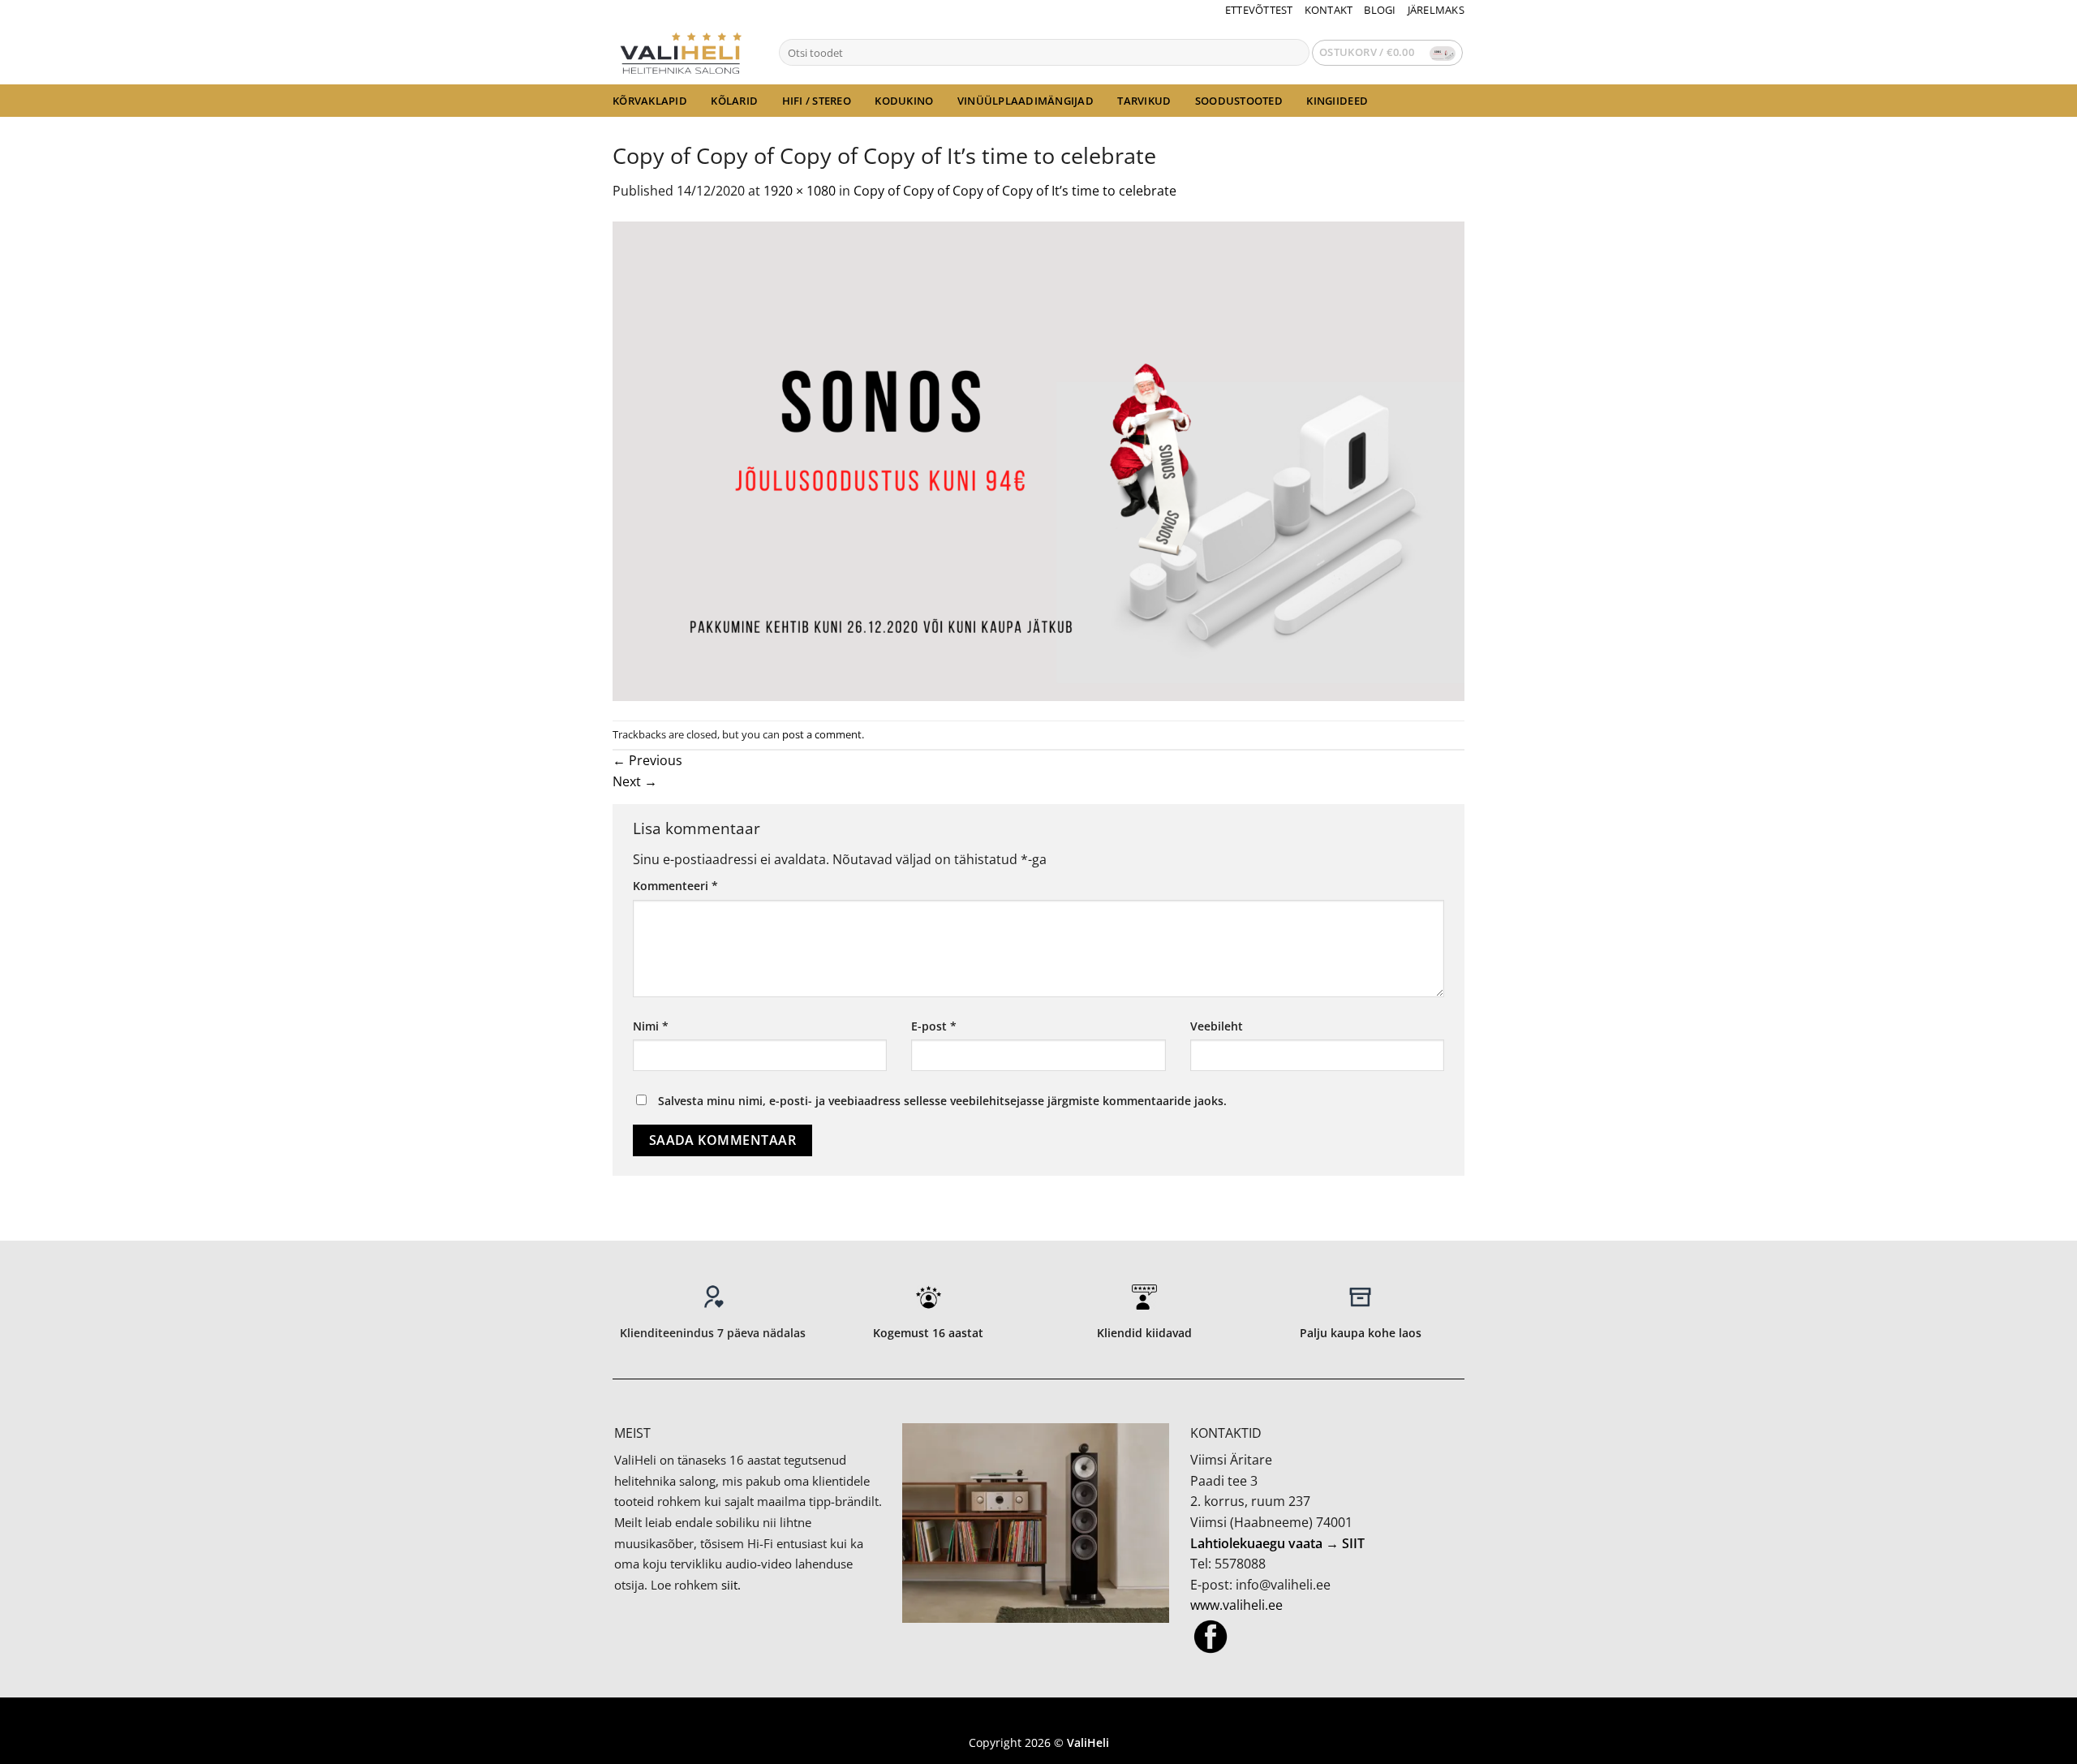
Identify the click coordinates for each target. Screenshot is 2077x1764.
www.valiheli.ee (1236, 1605)
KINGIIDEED (1337, 101)
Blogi (1380, 10)
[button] (1388, 53)
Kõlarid (734, 101)
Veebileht (1217, 1026)
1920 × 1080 (800, 191)
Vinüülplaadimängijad (1026, 101)
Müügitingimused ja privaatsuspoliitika (1038, 1719)
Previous (647, 760)
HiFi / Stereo (817, 101)
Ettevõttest (1259, 10)
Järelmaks (1436, 10)
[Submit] (1294, 53)
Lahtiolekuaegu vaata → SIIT (1277, 1543)
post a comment (822, 734)
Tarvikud (1144, 101)
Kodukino (904, 101)
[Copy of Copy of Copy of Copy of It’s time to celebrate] (1038, 459)
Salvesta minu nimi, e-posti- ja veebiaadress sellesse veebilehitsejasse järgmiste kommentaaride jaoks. (942, 1101)
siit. (731, 1585)
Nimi (651, 1026)
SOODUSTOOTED (1239, 101)
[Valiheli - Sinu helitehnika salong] (684, 52)
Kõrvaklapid (650, 101)
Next (635, 781)
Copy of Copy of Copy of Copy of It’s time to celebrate (1015, 191)
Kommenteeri (675, 886)
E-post (934, 1026)
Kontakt (1329, 10)
